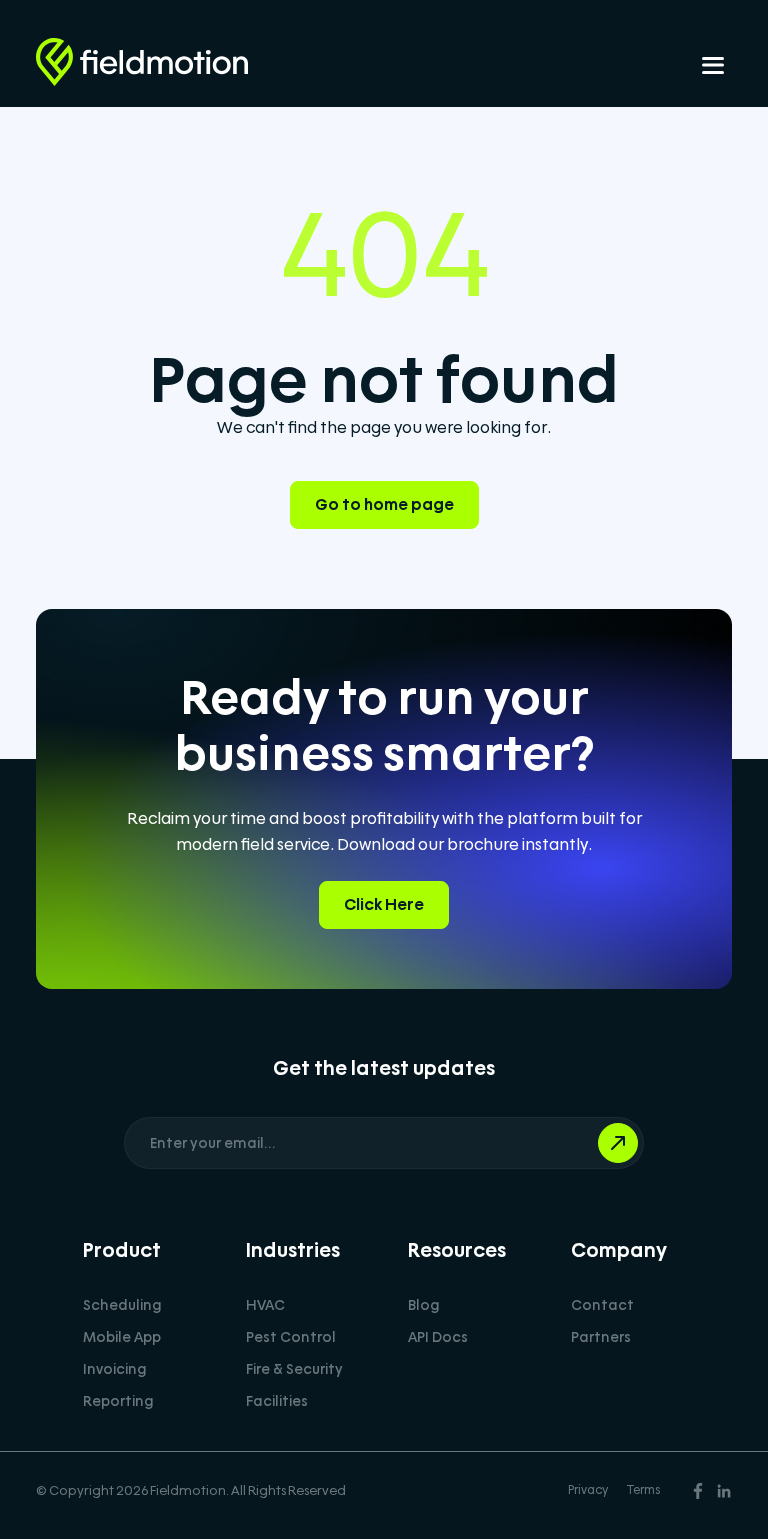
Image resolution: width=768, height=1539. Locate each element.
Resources (457, 1250)
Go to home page (384, 504)
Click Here (384, 904)
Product (122, 1250)
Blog (424, 1305)
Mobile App (122, 1337)
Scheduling (122, 1305)
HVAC (265, 1305)
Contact (602, 1305)
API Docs (438, 1337)
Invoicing (115, 1369)
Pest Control (291, 1337)
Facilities (277, 1401)
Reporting (118, 1401)
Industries (293, 1250)
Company (619, 1250)
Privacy (588, 1490)
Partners (601, 1337)
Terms (643, 1490)
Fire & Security (294, 1369)
